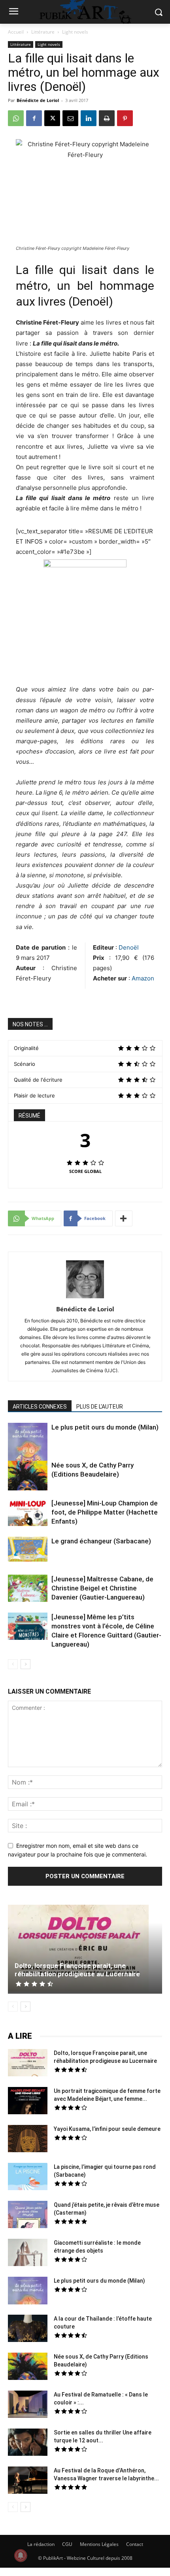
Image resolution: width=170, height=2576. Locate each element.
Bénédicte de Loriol (38, 100)
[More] (124, 1218)
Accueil (16, 32)
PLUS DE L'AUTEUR (100, 1407)
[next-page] (25, 1664)
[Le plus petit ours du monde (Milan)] (28, 1448)
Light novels (75, 32)
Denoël (128, 947)
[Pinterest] (125, 118)
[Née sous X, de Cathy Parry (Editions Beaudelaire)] (28, 1477)
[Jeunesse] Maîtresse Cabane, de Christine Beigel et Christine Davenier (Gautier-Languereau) (102, 1588)
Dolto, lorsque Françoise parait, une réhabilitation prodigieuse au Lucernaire (77, 1970)
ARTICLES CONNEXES (40, 1407)
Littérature (43, 32)
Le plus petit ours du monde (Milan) (105, 1427)
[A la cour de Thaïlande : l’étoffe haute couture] (28, 2329)
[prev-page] (13, 1664)
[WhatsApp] (16, 118)
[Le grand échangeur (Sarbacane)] (28, 1549)
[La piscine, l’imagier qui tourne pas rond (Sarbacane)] (28, 2177)
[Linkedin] (89, 118)
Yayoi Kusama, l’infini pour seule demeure (107, 2129)
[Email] (70, 118)
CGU (67, 2544)
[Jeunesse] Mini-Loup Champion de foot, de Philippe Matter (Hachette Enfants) (105, 1512)
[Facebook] (34, 118)
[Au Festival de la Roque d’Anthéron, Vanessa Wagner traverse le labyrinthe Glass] (28, 2481)
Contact (135, 2544)
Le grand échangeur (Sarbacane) (101, 1541)
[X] (52, 118)
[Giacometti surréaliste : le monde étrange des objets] (28, 2253)
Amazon (143, 978)
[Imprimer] (107, 118)
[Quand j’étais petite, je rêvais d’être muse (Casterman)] (28, 2215)
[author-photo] (85, 1298)
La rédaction (41, 2544)
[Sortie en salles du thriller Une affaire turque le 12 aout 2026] (28, 2443)
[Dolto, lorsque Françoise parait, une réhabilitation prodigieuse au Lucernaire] (85, 1949)
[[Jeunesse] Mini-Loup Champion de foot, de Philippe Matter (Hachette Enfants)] (28, 1513)
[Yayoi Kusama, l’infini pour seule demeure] (28, 2140)
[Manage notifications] (21, 2555)
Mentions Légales (99, 2544)
